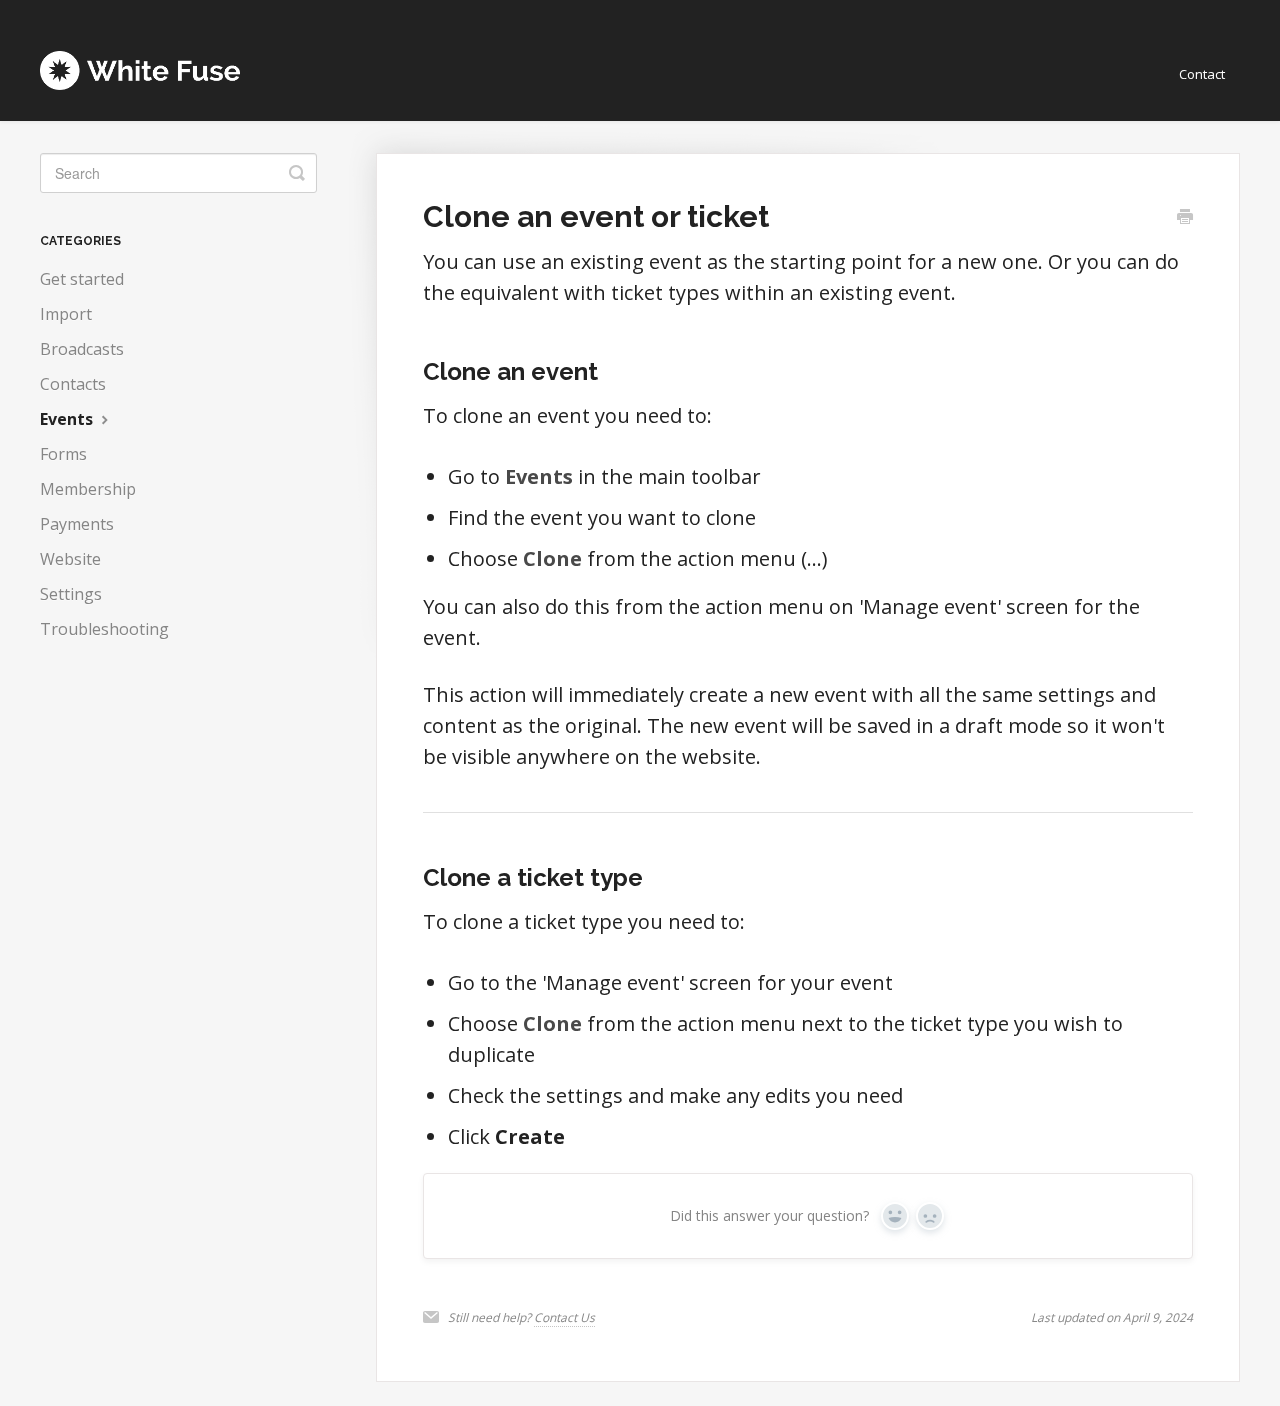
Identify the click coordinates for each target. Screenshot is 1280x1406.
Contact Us (564, 1317)
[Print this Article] (1185, 218)
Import (66, 314)
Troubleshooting (104, 629)
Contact (1202, 74)
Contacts (73, 384)
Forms (63, 454)
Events (68, 419)
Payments (77, 524)
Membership (88, 489)
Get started (82, 279)
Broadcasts (82, 349)
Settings (71, 594)
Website (70, 559)
